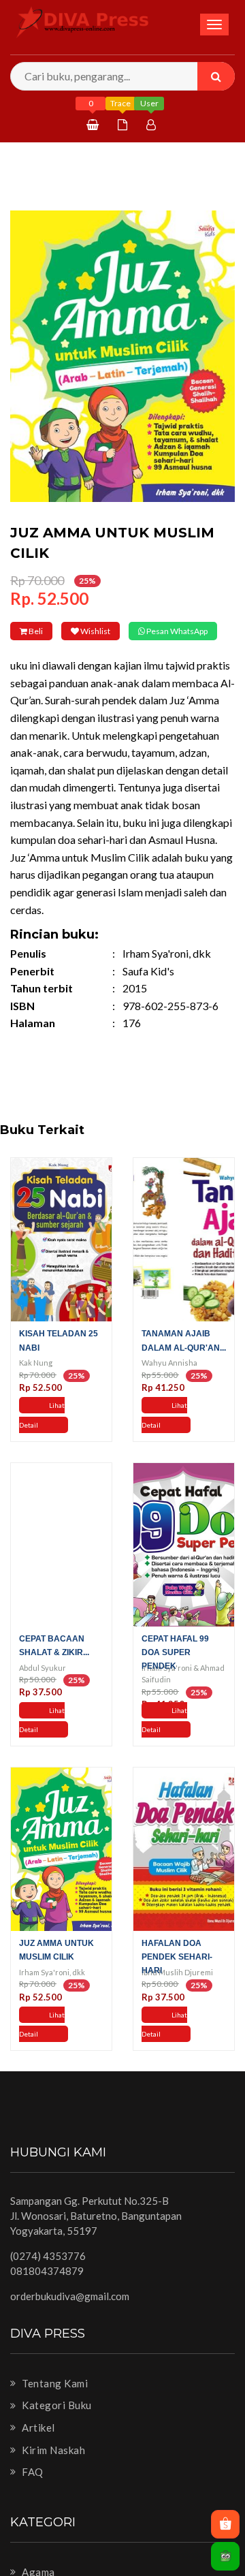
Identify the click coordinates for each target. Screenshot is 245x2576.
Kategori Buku (56, 2424)
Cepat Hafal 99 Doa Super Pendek (175, 1671)
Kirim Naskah (52, 2468)
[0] (94, 124)
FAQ (32, 2491)
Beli (46, 631)
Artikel (37, 2447)
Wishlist (127, 631)
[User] (153, 124)
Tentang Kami (54, 2402)
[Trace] (124, 124)
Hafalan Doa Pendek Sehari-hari (177, 1975)
